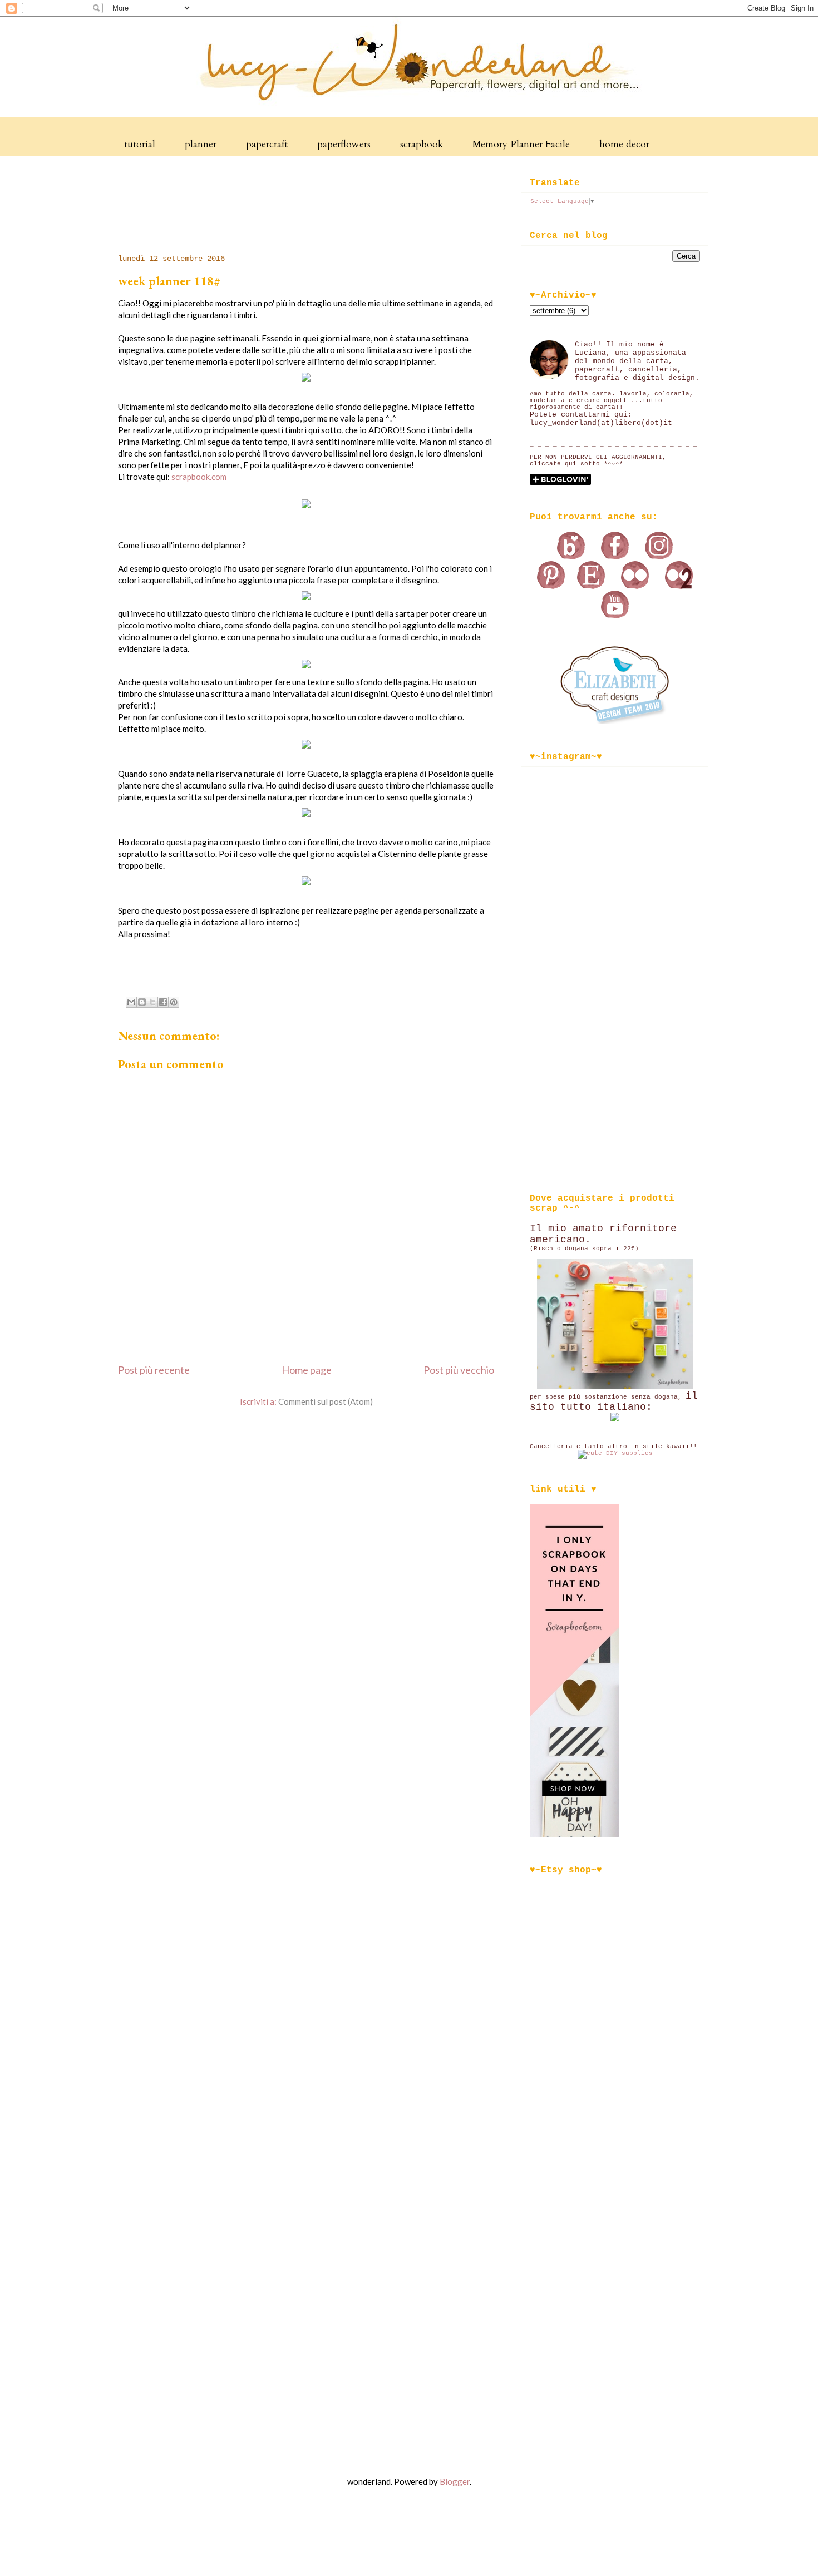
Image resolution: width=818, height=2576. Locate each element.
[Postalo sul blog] (142, 1002)
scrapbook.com (199, 477)
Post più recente (154, 1370)
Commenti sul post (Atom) (326, 1401)
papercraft (267, 144)
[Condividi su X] (152, 1002)
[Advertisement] (313, 202)
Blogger (455, 2481)
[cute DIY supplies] (615, 1453)
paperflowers (344, 144)
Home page (307, 1370)
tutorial (140, 144)
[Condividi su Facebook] (163, 1002)
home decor (624, 144)
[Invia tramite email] (131, 1002)
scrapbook (422, 144)
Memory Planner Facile (521, 144)
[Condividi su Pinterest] (174, 1002)
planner (201, 144)
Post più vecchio (459, 1370)
